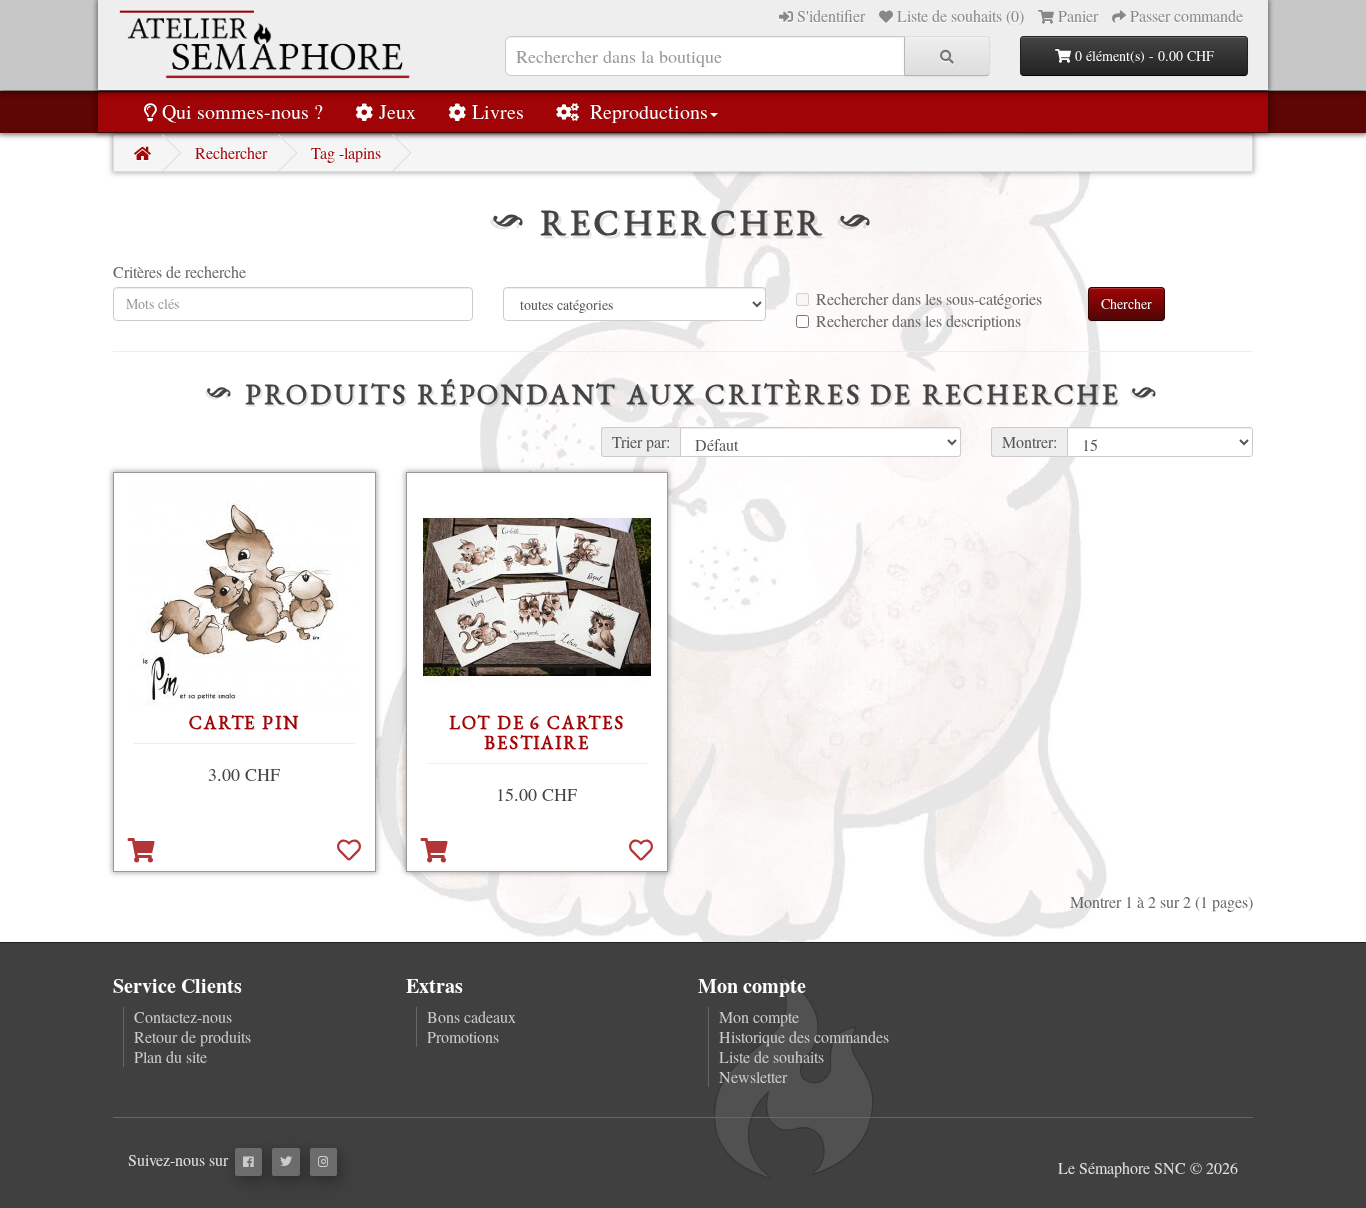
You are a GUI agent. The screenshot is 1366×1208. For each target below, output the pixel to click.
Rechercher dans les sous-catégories (929, 299)
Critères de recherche (179, 272)
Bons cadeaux (471, 1016)
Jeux (397, 111)
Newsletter (753, 1076)
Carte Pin (244, 722)
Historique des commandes (804, 1036)
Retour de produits (192, 1036)
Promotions (463, 1036)
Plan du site (170, 1056)
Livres (498, 111)
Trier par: (641, 441)
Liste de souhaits (771, 1056)
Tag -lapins (346, 152)
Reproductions (646, 111)
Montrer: (1029, 441)
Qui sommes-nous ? (242, 111)
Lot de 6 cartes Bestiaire (537, 732)
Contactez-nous (183, 1016)
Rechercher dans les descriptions (918, 321)
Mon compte (759, 1016)
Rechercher (231, 152)
